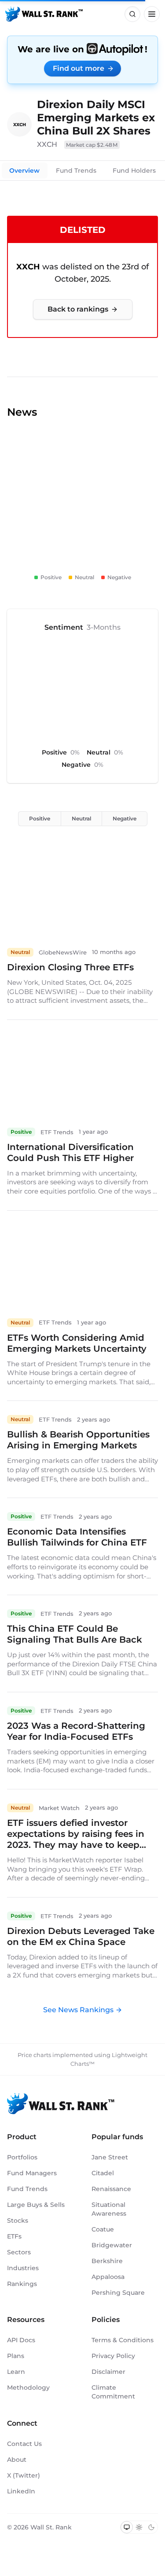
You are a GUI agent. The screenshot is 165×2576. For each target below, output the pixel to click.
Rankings (22, 2284)
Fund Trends (76, 171)
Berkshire (107, 2261)
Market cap (92, 145)
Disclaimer (108, 2372)
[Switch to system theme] (127, 2527)
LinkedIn (21, 2491)
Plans (16, 2356)
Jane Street (110, 2157)
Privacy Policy (113, 2356)
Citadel (103, 2173)
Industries (23, 2268)
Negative (125, 818)
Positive (40, 818)
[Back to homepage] (44, 14)
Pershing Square (118, 2293)
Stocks (18, 2220)
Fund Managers (32, 2173)
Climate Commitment (113, 2392)
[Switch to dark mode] (151, 2527)
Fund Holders (134, 171)
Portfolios (22, 2157)
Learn (16, 2372)
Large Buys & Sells (36, 2205)
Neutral (81, 818)
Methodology (28, 2387)
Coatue (103, 2229)
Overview (24, 171)
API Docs (21, 2340)
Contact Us (24, 2444)
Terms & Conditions (123, 2340)
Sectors (19, 2252)
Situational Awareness (109, 2209)
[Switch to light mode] (139, 2527)
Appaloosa (108, 2277)
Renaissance (111, 2189)
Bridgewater (112, 2245)
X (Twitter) (24, 2475)
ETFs (14, 2236)
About (17, 2460)
